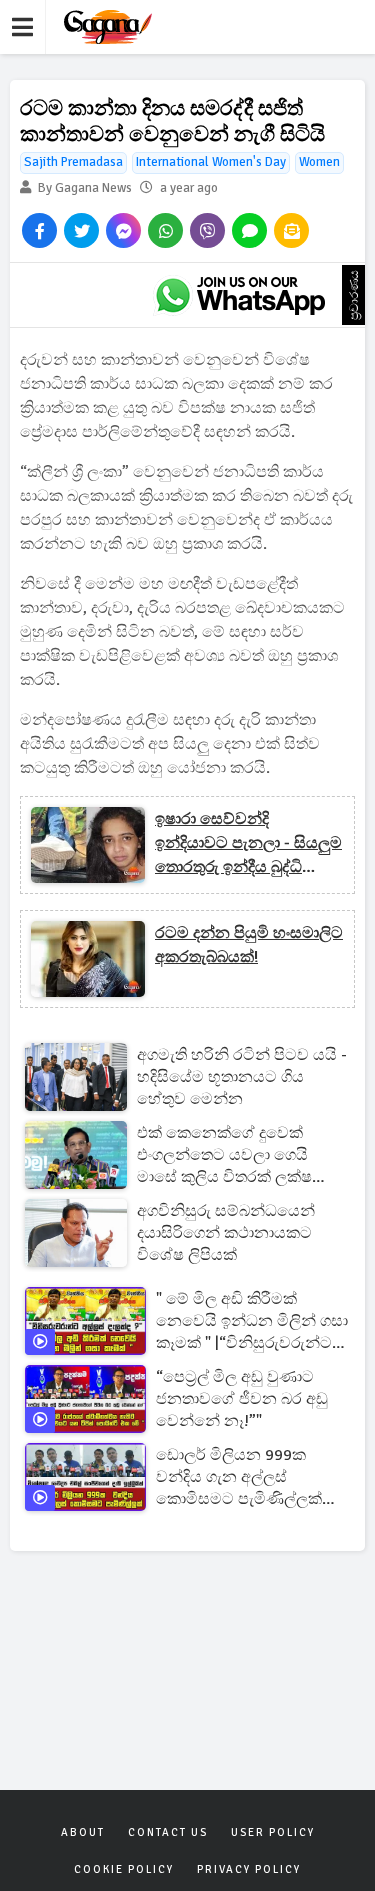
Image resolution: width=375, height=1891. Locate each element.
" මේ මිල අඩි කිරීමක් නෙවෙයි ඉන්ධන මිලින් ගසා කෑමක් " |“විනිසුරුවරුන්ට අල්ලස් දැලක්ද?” (252, 1321)
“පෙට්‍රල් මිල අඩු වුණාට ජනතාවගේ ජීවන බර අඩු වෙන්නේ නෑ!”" (242, 1399)
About (83, 1832)
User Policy (273, 1832)
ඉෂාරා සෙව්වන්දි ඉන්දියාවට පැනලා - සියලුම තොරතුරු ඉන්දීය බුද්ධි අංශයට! (248, 844)
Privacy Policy (249, 1869)
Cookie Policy (124, 1869)
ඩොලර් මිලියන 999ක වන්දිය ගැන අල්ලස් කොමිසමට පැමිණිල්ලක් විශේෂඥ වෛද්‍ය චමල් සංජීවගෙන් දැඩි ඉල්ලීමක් (240, 1477)
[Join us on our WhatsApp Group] (240, 295)
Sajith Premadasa (73, 162)
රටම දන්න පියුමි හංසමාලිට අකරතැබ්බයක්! (249, 945)
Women (319, 162)
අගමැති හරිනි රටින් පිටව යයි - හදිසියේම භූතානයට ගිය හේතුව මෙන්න (242, 1077)
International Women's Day (211, 162)
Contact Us (168, 1832)
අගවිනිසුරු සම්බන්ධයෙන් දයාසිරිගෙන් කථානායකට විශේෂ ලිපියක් (226, 1233)
